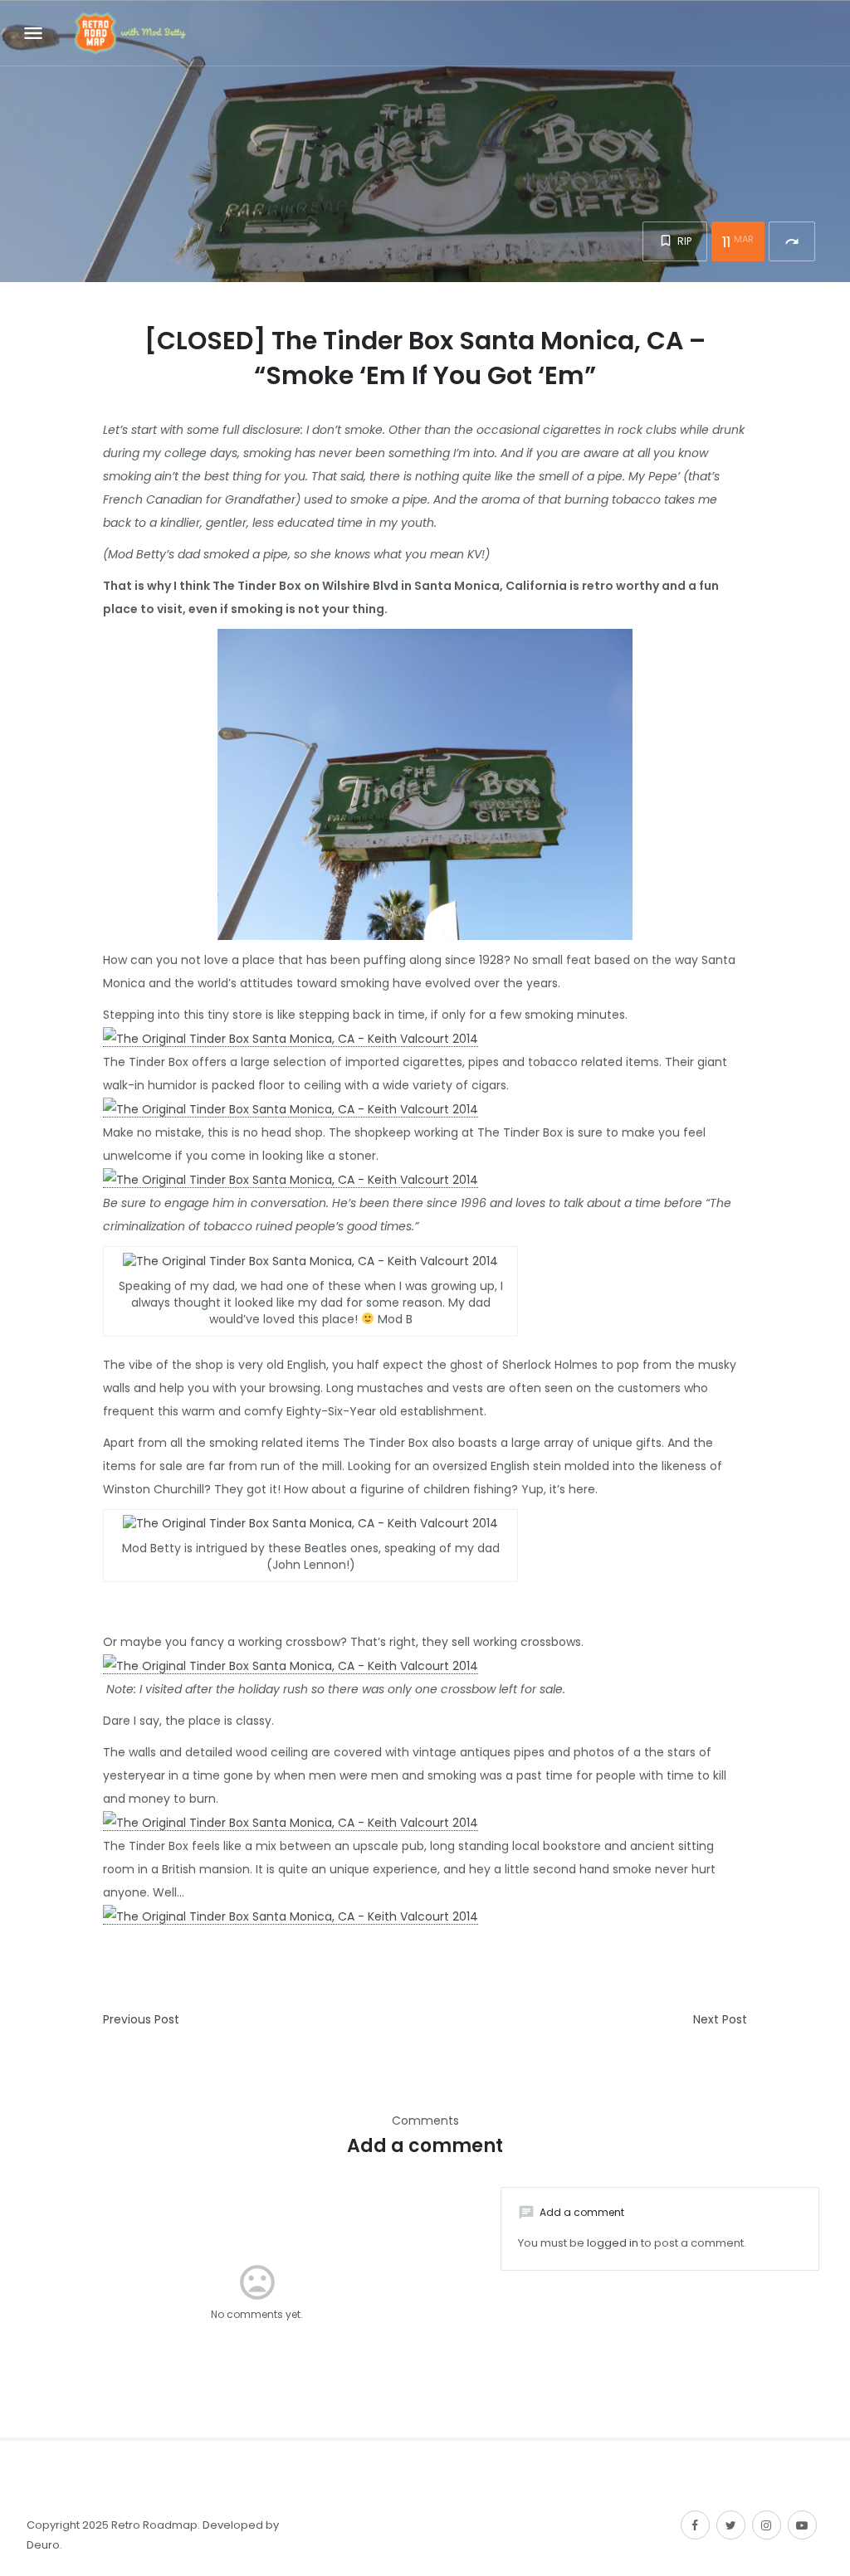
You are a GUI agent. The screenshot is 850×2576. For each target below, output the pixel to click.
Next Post (720, 2019)
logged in (613, 2243)
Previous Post (141, 2019)
